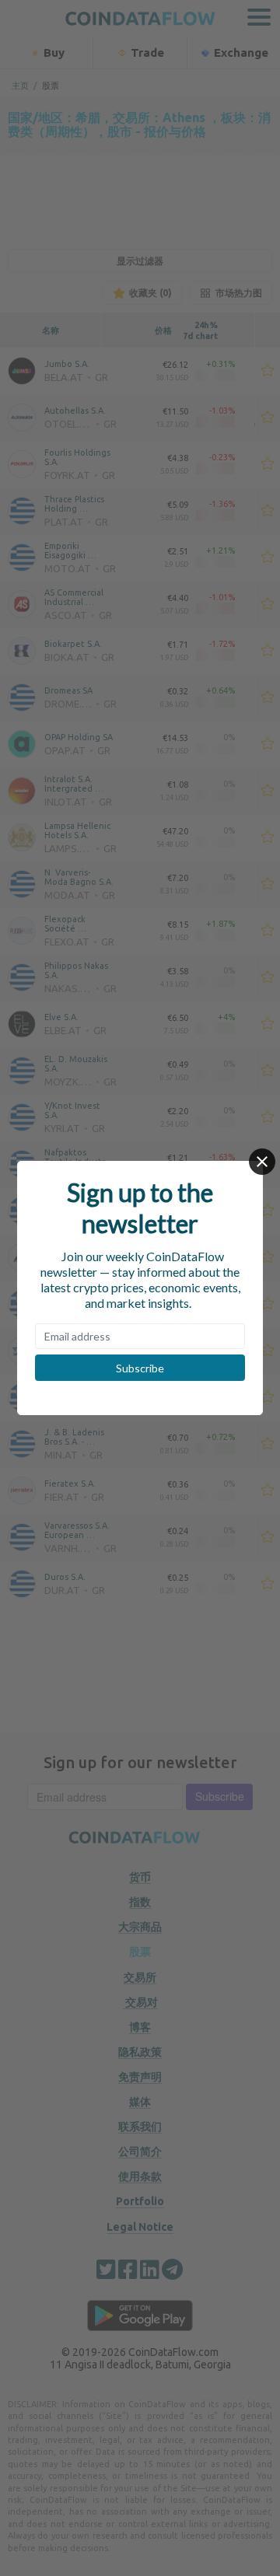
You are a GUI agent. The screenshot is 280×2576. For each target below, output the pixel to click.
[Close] (262, 1162)
